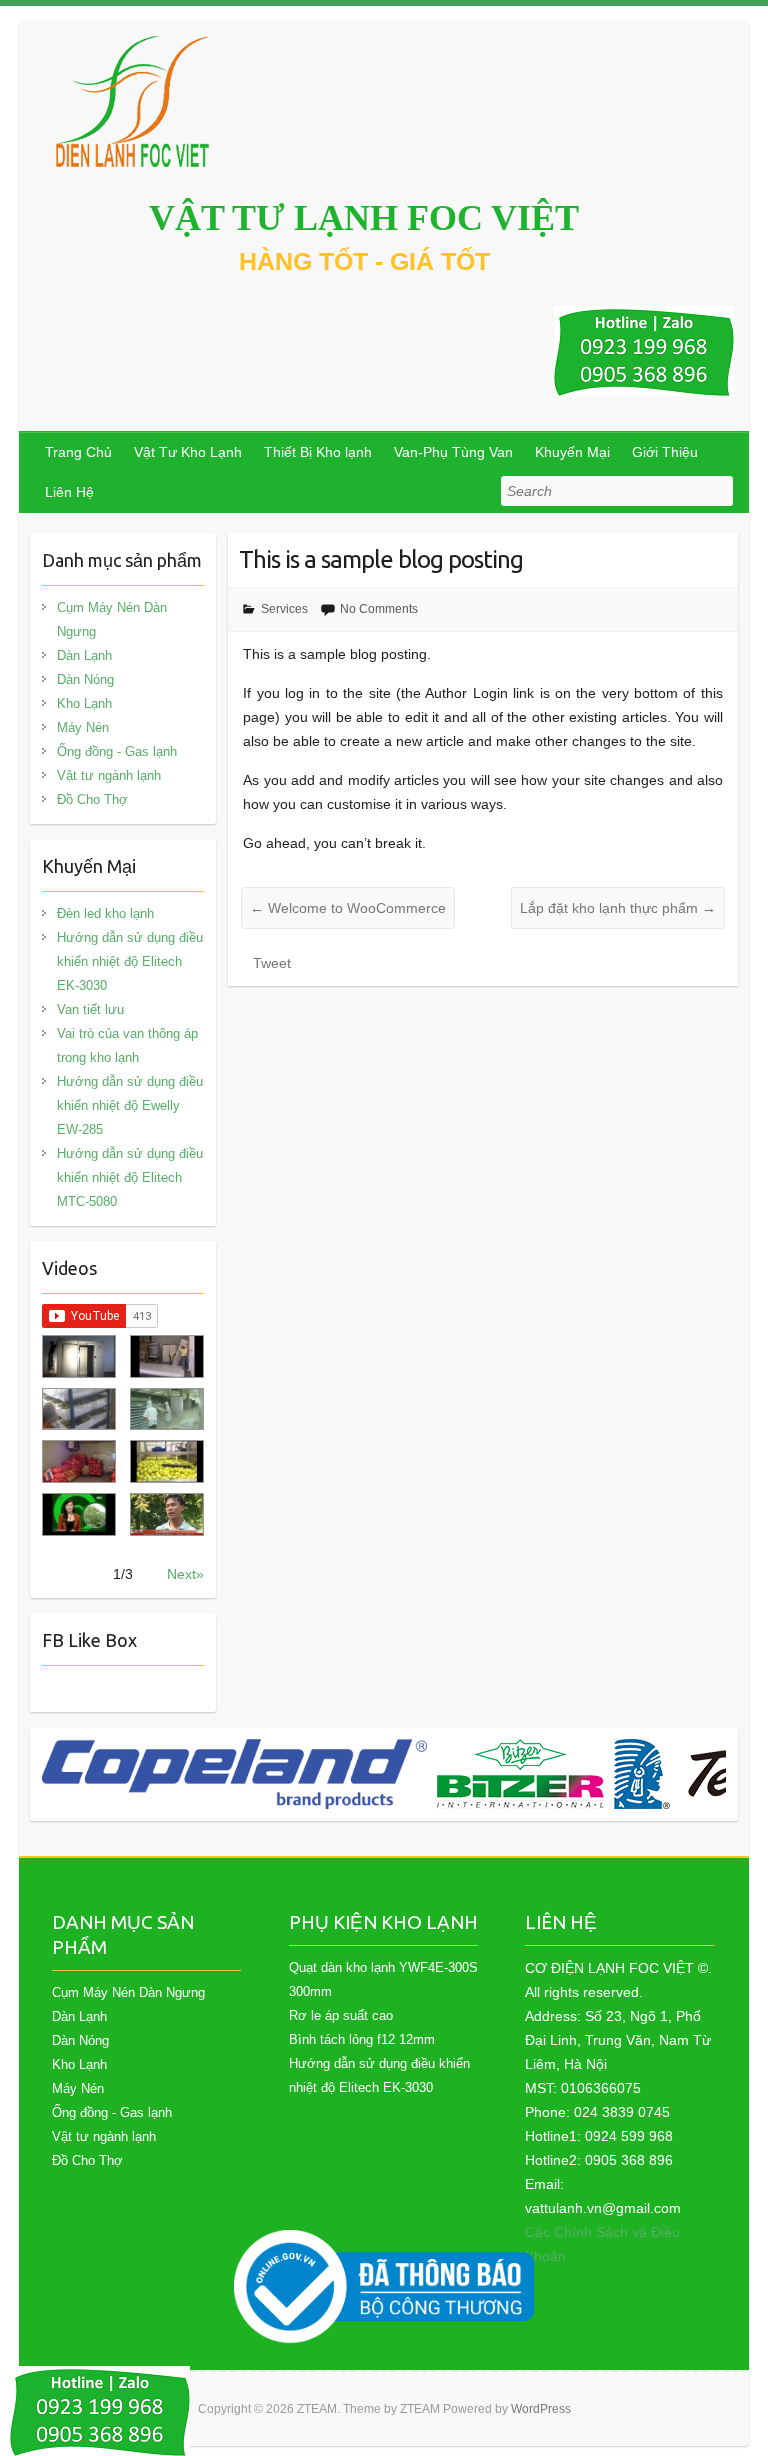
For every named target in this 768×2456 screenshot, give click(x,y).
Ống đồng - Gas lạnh (117, 751)
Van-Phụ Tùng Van (453, 452)
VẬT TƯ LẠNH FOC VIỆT (364, 218)
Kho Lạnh (84, 703)
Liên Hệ (69, 492)
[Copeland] (234, 1774)
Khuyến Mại (572, 452)
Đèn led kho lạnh (105, 913)
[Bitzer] (520, 1774)
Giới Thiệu (665, 452)
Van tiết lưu (90, 1009)
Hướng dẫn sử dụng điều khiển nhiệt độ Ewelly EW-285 (130, 1105)
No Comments (379, 609)
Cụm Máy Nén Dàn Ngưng (112, 619)
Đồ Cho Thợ (92, 799)
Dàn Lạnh (84, 655)
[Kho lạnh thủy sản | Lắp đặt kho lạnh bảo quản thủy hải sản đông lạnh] (167, 1409)
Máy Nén (83, 727)
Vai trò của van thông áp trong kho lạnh (127, 1045)
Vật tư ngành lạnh (109, 775)
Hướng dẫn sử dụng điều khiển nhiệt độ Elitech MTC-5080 (130, 1177)
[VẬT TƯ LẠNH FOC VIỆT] (134, 101)
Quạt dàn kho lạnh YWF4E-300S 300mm (383, 1979)
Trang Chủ (78, 452)
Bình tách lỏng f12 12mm (362, 2039)
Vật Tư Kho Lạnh (188, 452)
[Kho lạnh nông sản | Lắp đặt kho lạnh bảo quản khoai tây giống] (79, 1514)
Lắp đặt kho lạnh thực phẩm (618, 908)
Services (284, 609)
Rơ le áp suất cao (341, 2015)
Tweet (272, 963)
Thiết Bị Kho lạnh (318, 452)
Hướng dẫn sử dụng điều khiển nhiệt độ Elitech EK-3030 (130, 961)
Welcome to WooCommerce (348, 908)
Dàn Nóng (85, 679)
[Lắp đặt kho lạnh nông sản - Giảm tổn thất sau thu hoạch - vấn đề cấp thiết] (167, 1514)
